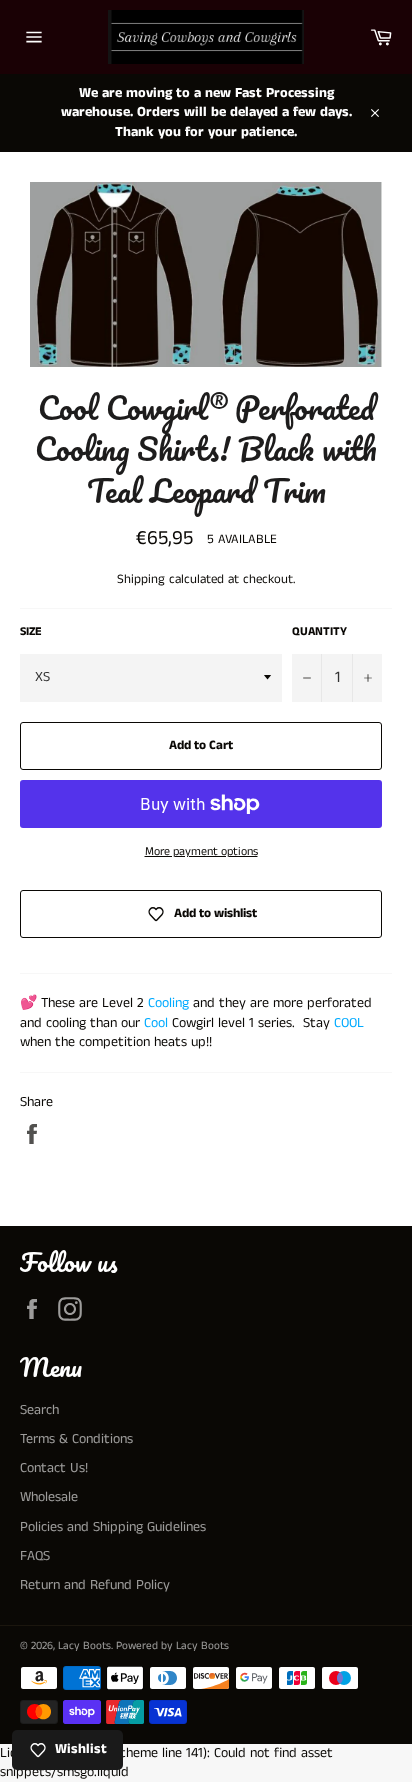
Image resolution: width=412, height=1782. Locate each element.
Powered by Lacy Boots (172, 1646)
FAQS (35, 1556)
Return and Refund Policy (95, 1585)
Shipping (141, 579)
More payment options (201, 852)
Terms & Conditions (76, 1439)
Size (31, 632)
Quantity (319, 632)
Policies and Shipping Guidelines (113, 1527)
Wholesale (49, 1497)
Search (39, 1410)
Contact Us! (54, 1468)
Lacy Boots (84, 1646)
